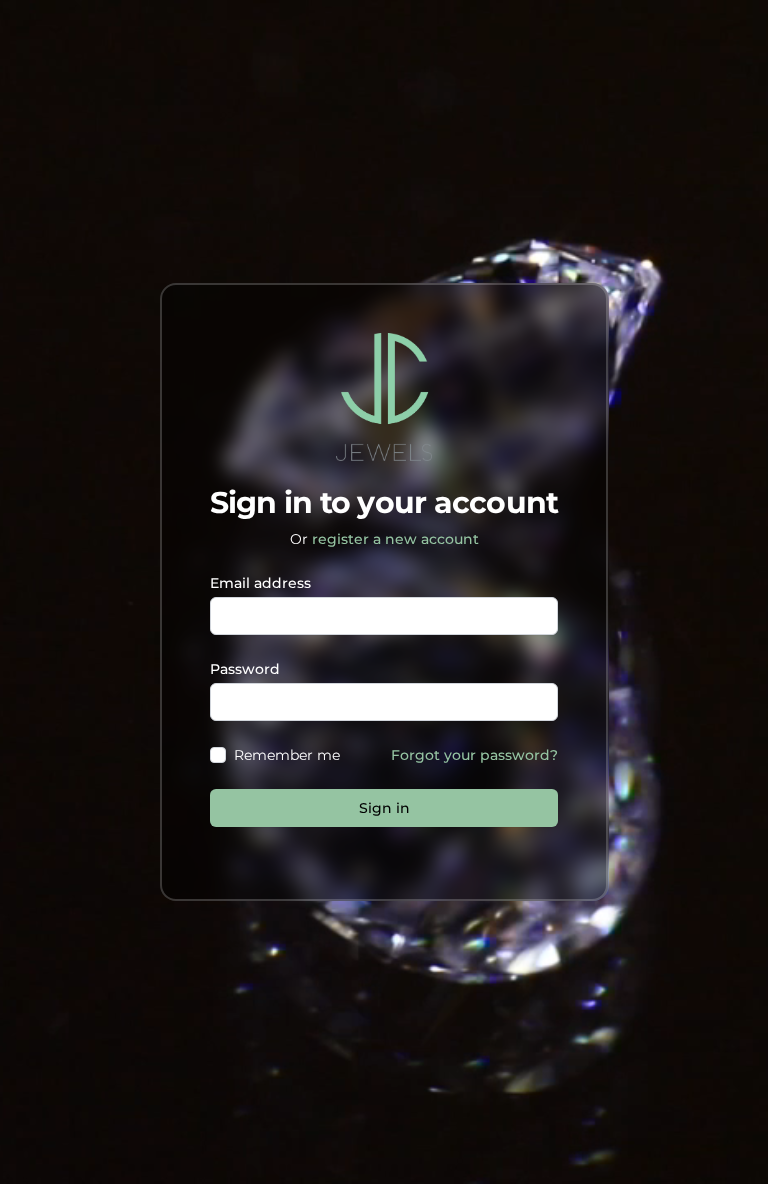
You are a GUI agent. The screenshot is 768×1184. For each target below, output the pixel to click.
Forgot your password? (474, 755)
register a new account (395, 539)
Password (245, 669)
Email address (260, 583)
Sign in (384, 808)
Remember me (287, 755)
